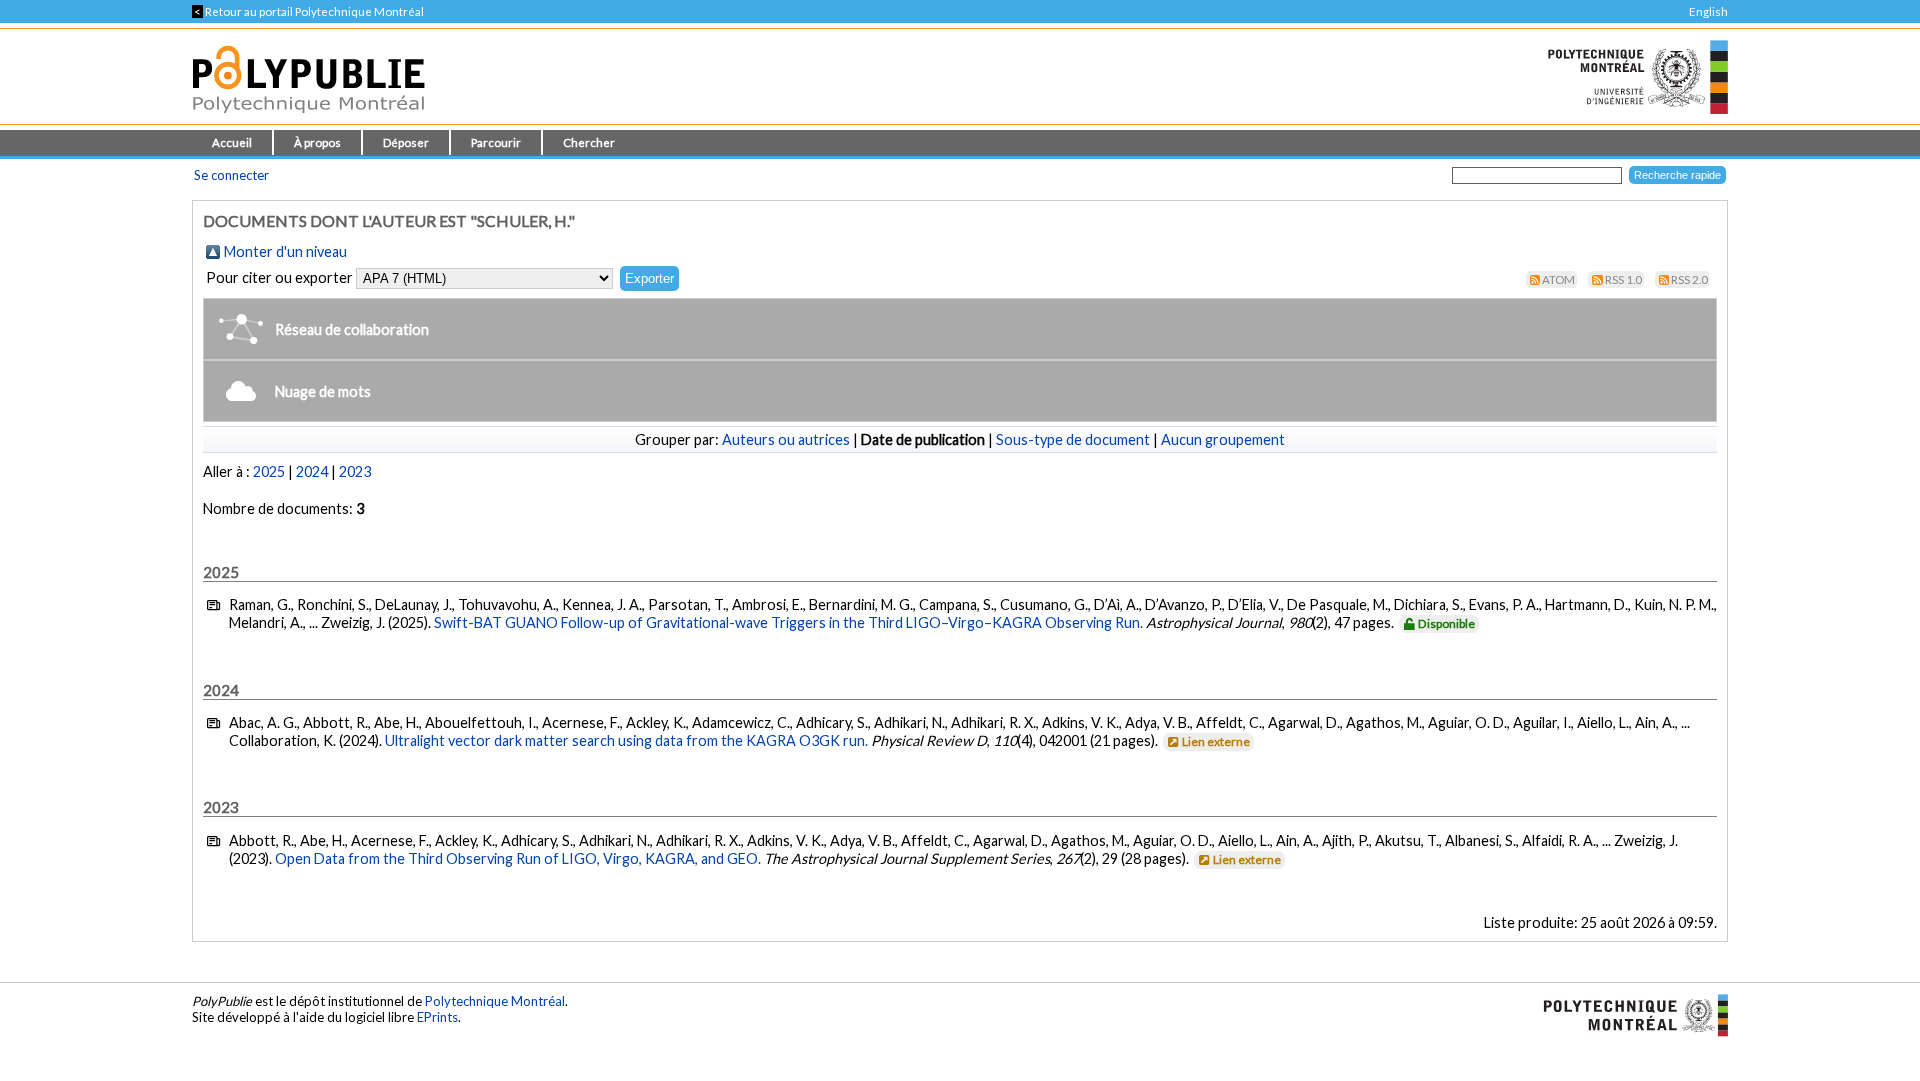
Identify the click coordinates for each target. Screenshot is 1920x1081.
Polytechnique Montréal (495, 1001)
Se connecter (231, 175)
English (1708, 11)
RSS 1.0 (1623, 279)
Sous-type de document (1073, 439)
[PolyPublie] (308, 118)
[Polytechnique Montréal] (1627, 1013)
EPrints (437, 1017)
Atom (1558, 279)
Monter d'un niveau (285, 251)
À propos (317, 142)
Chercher (589, 142)
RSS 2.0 (1689, 279)
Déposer (406, 142)
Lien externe (1216, 741)
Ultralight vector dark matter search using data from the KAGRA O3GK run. (626, 740)
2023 (355, 471)
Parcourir (496, 142)
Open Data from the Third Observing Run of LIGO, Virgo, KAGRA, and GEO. (518, 858)
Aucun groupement (1223, 439)
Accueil (232, 142)
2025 (269, 471)
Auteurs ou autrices (786, 439)
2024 (312, 471)
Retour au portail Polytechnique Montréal (308, 11)
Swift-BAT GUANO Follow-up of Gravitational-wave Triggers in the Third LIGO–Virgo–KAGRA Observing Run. (788, 622)
